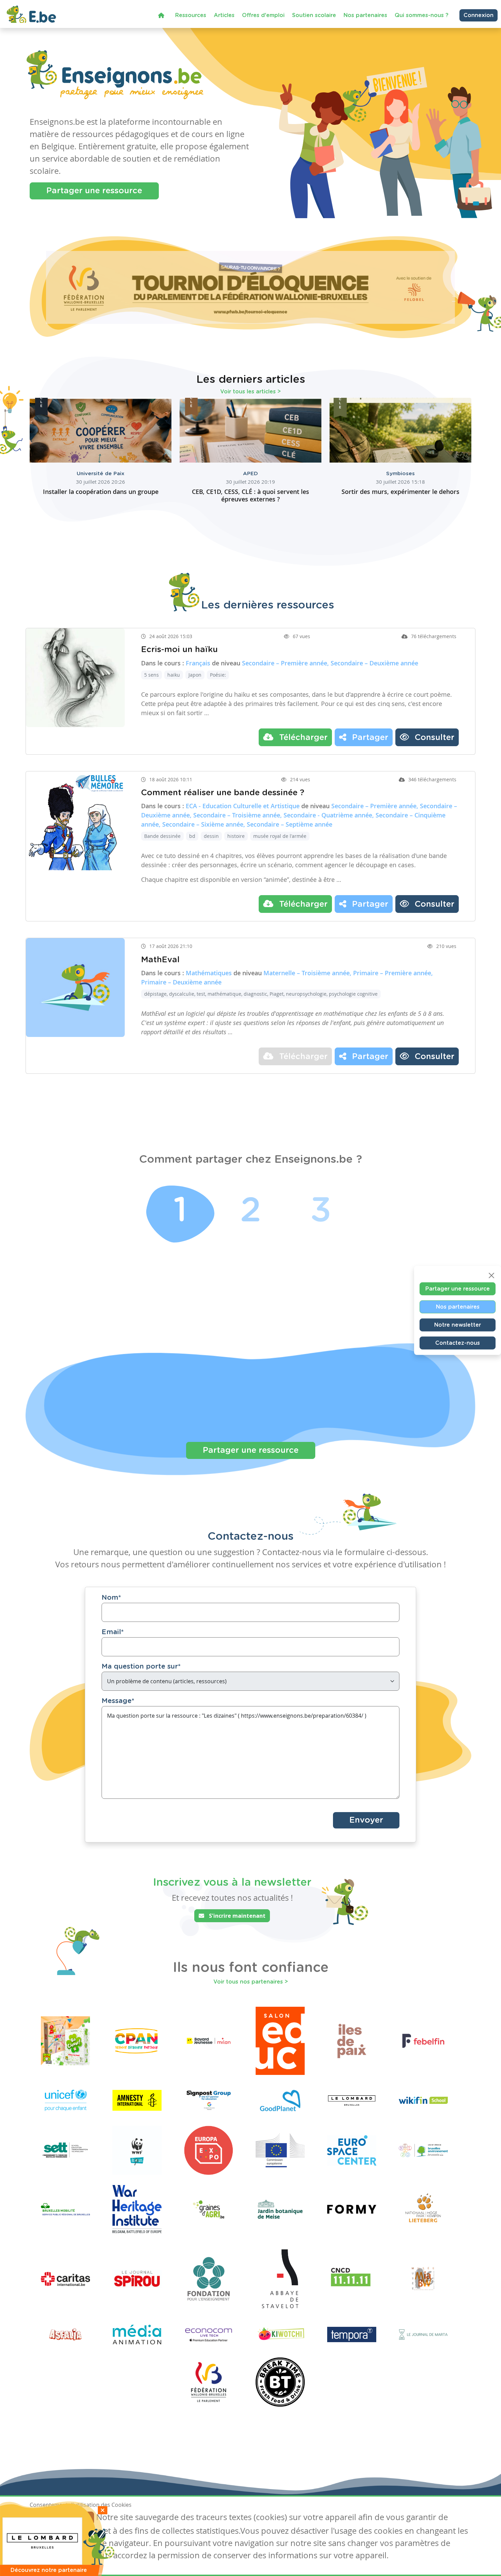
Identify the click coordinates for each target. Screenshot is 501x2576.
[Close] (491, 1275)
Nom (111, 1598)
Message (118, 1701)
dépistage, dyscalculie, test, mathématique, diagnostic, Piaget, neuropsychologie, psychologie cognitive (261, 994)
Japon (195, 675)
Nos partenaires (365, 15)
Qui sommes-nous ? (422, 15)
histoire (236, 836)
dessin (211, 836)
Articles (224, 15)
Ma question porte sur (141, 1667)
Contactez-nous (458, 1343)
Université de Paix (101, 474)
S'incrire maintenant (237, 1916)
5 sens (151, 675)
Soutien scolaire (314, 15)
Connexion (479, 15)
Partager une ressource (94, 191)
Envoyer (366, 1820)
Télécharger (302, 738)
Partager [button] (369, 738)
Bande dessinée (162, 836)
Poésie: (218, 675)
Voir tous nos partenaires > (251, 1982)
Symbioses (400, 474)
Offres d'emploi (263, 15)
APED (250, 474)
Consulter (433, 738)
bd (192, 836)
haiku (174, 675)
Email (113, 1632)
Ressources (191, 15)
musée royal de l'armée (280, 836)
